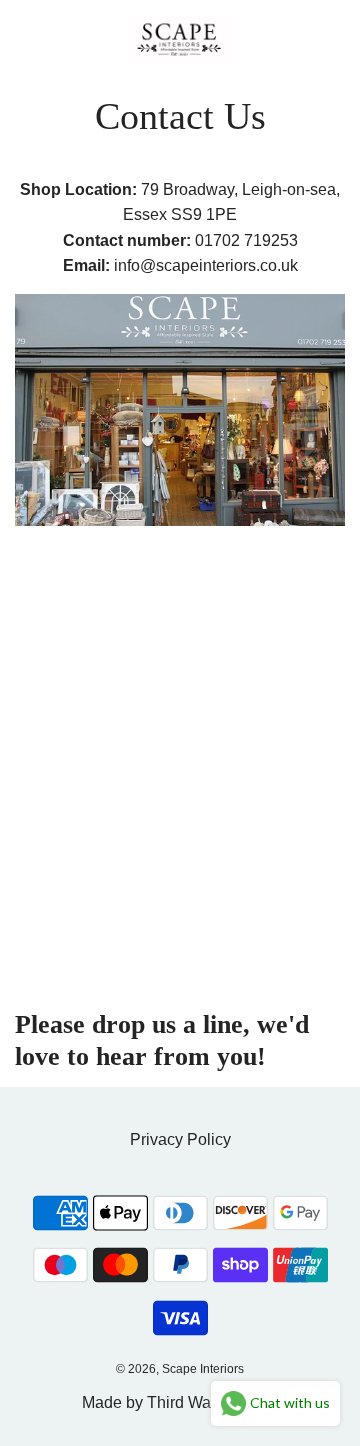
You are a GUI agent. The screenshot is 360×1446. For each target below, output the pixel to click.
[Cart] (323, 39)
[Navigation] (25, 39)
